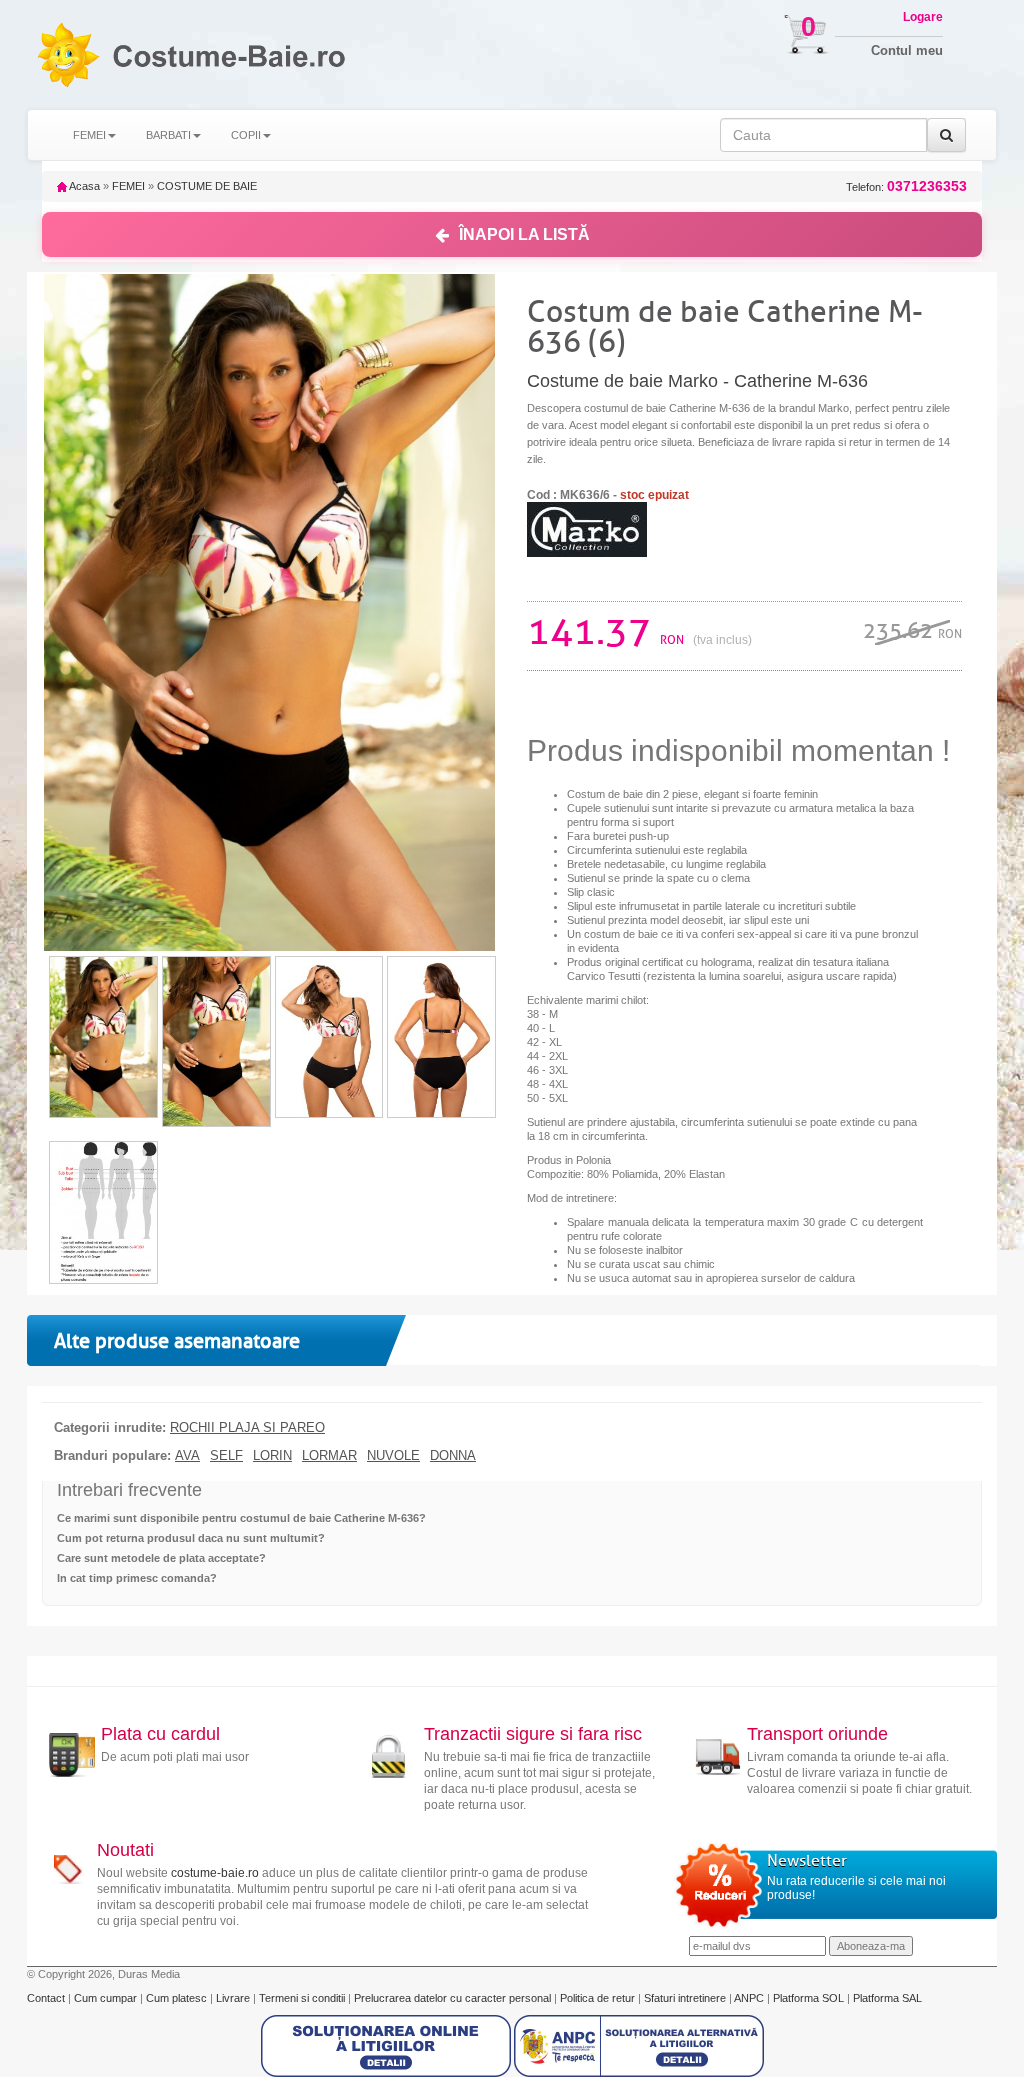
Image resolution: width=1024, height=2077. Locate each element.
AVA (187, 1456)
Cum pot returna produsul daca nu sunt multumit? (191, 1538)
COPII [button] (246, 135)
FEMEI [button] (89, 135)
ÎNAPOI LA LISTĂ (524, 234)
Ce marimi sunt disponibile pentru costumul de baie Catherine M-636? (241, 1518)
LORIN (272, 1456)
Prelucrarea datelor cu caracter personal (454, 1998)
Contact (47, 1998)
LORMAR (329, 1456)
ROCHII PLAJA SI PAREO (247, 1428)
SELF (226, 1456)
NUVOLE (393, 1456)
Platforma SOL (808, 1998)
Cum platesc (178, 1998)
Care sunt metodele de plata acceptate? (161, 1558)
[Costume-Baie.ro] (67, 54)
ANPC (749, 1998)
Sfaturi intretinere (686, 1998)
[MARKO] (587, 529)
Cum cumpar (107, 1998)
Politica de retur (599, 1998)
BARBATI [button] (168, 135)
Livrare (234, 1998)
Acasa (83, 186)
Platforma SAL (887, 1998)
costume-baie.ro (215, 1873)
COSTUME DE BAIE (207, 186)
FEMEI (128, 186)
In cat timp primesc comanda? (137, 1578)
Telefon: (906, 186)
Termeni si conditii (303, 1998)
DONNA (453, 1456)
